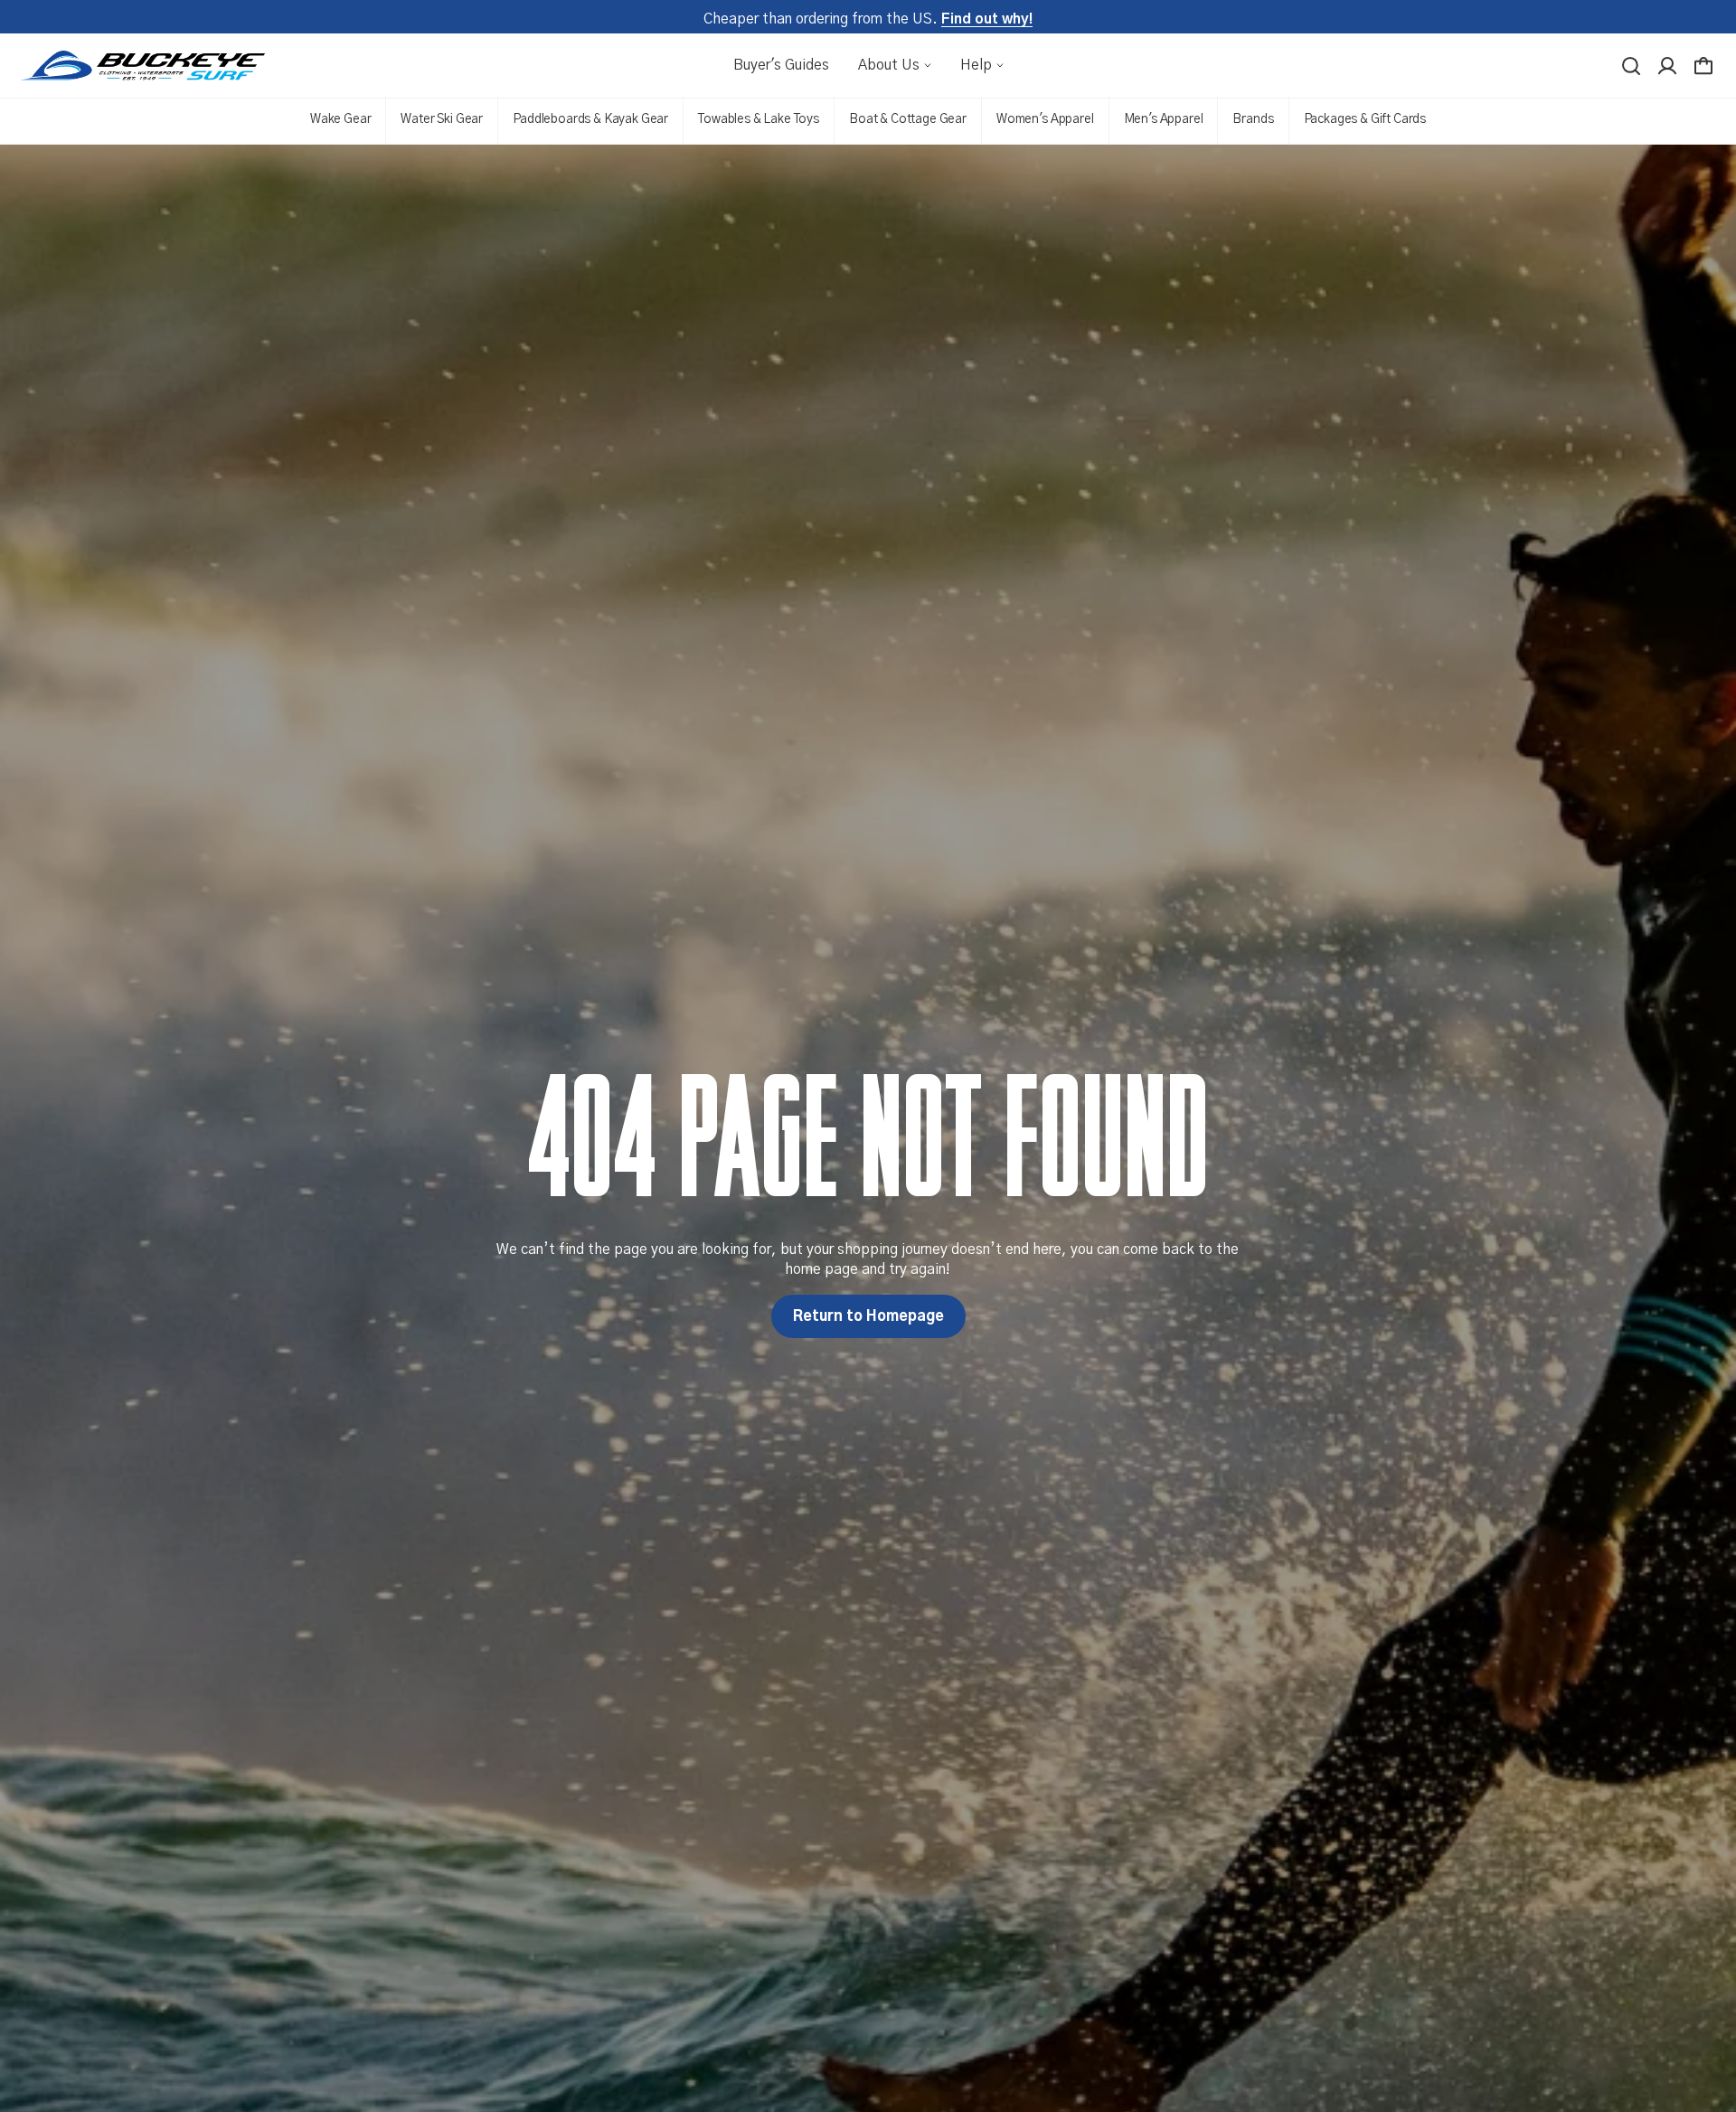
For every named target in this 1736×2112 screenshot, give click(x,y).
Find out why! (987, 19)
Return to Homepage (868, 1316)
